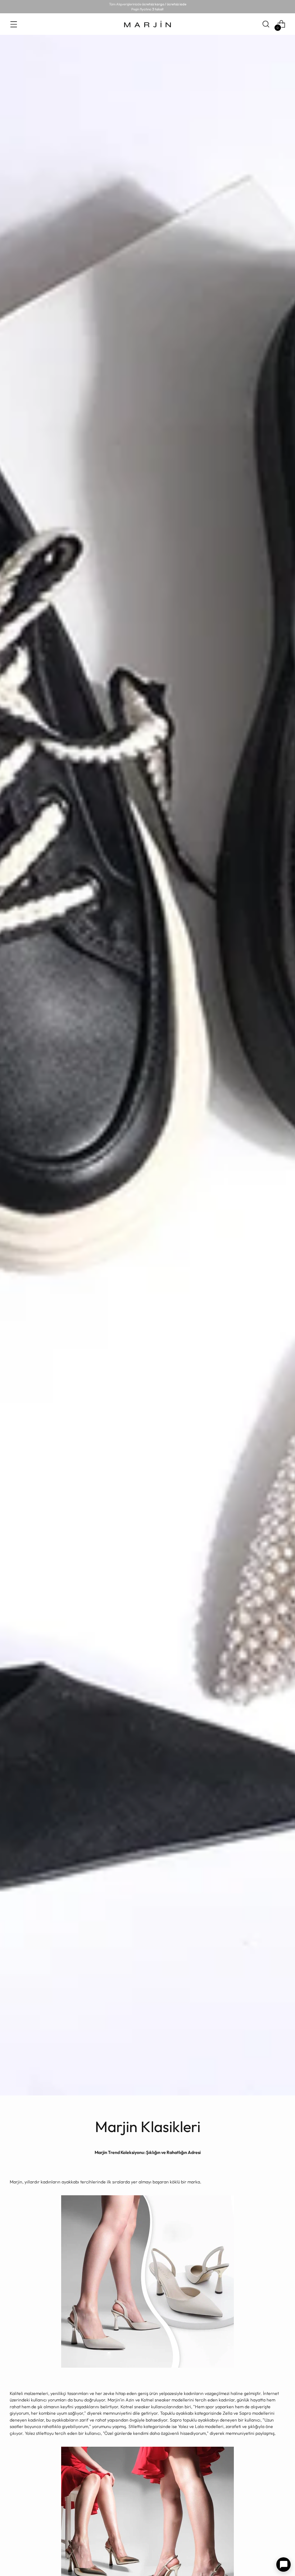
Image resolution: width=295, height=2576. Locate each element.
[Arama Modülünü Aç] (266, 24)
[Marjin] (147, 24)
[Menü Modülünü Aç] (13, 24)
